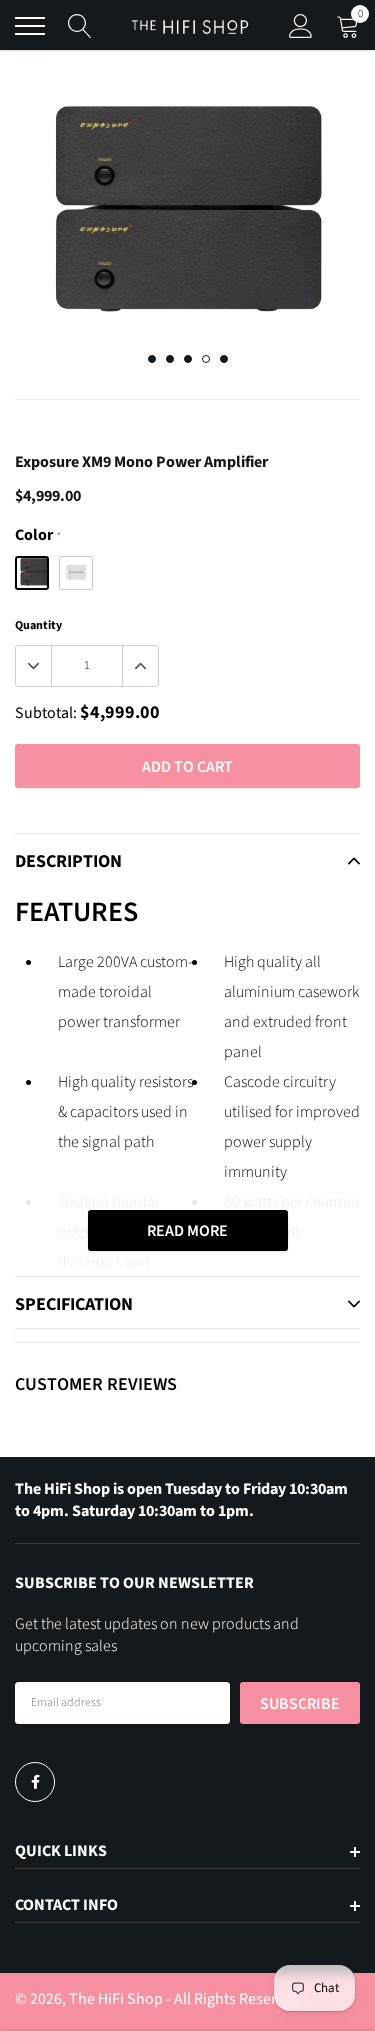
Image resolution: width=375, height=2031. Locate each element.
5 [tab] (224, 359)
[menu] (30, 26)
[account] (301, 26)
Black (32, 573)
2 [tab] (170, 359)
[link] (35, 1782)
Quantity (38, 625)
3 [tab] (188, 359)
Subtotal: (46, 713)
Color (37, 535)
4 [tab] (206, 359)
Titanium (76, 573)
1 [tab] (152, 359)
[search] (80, 26)
